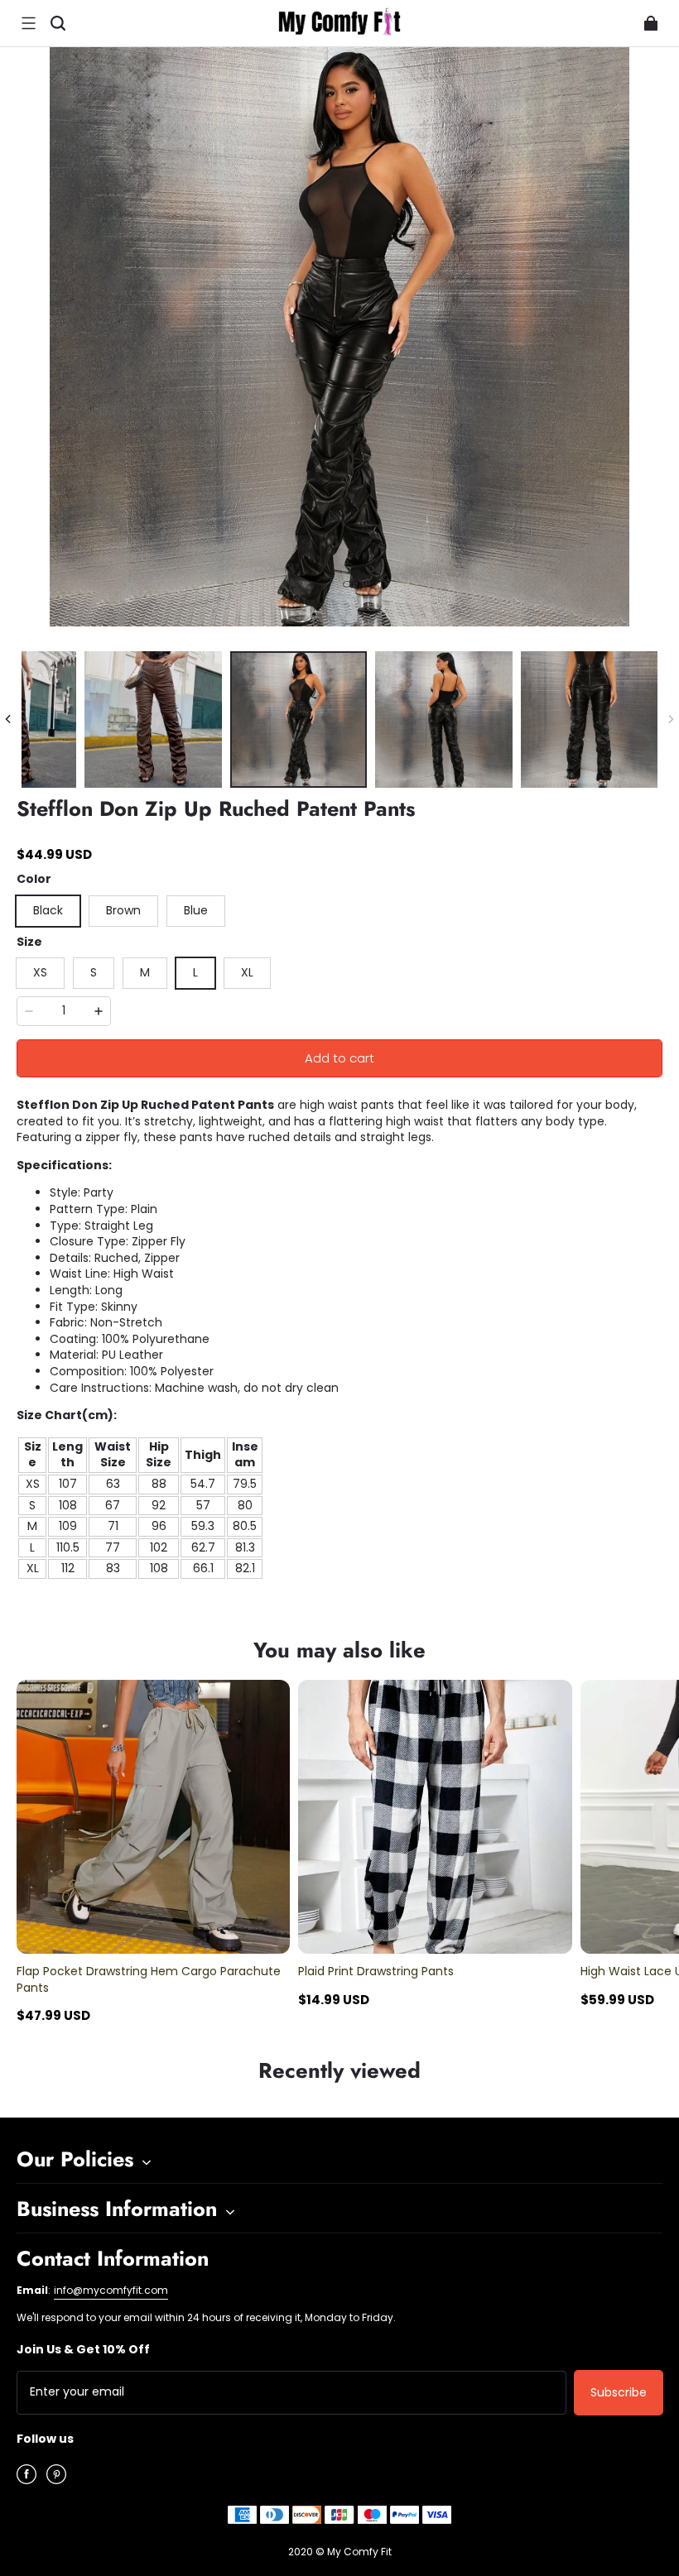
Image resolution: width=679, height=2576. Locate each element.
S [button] (94, 972)
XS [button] (40, 972)
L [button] (195, 972)
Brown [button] (123, 910)
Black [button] (48, 910)
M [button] (145, 972)
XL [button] (247, 972)
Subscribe (619, 2392)
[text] (339, 1589)
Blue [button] (196, 910)
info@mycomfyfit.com (111, 2290)
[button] (28, 23)
